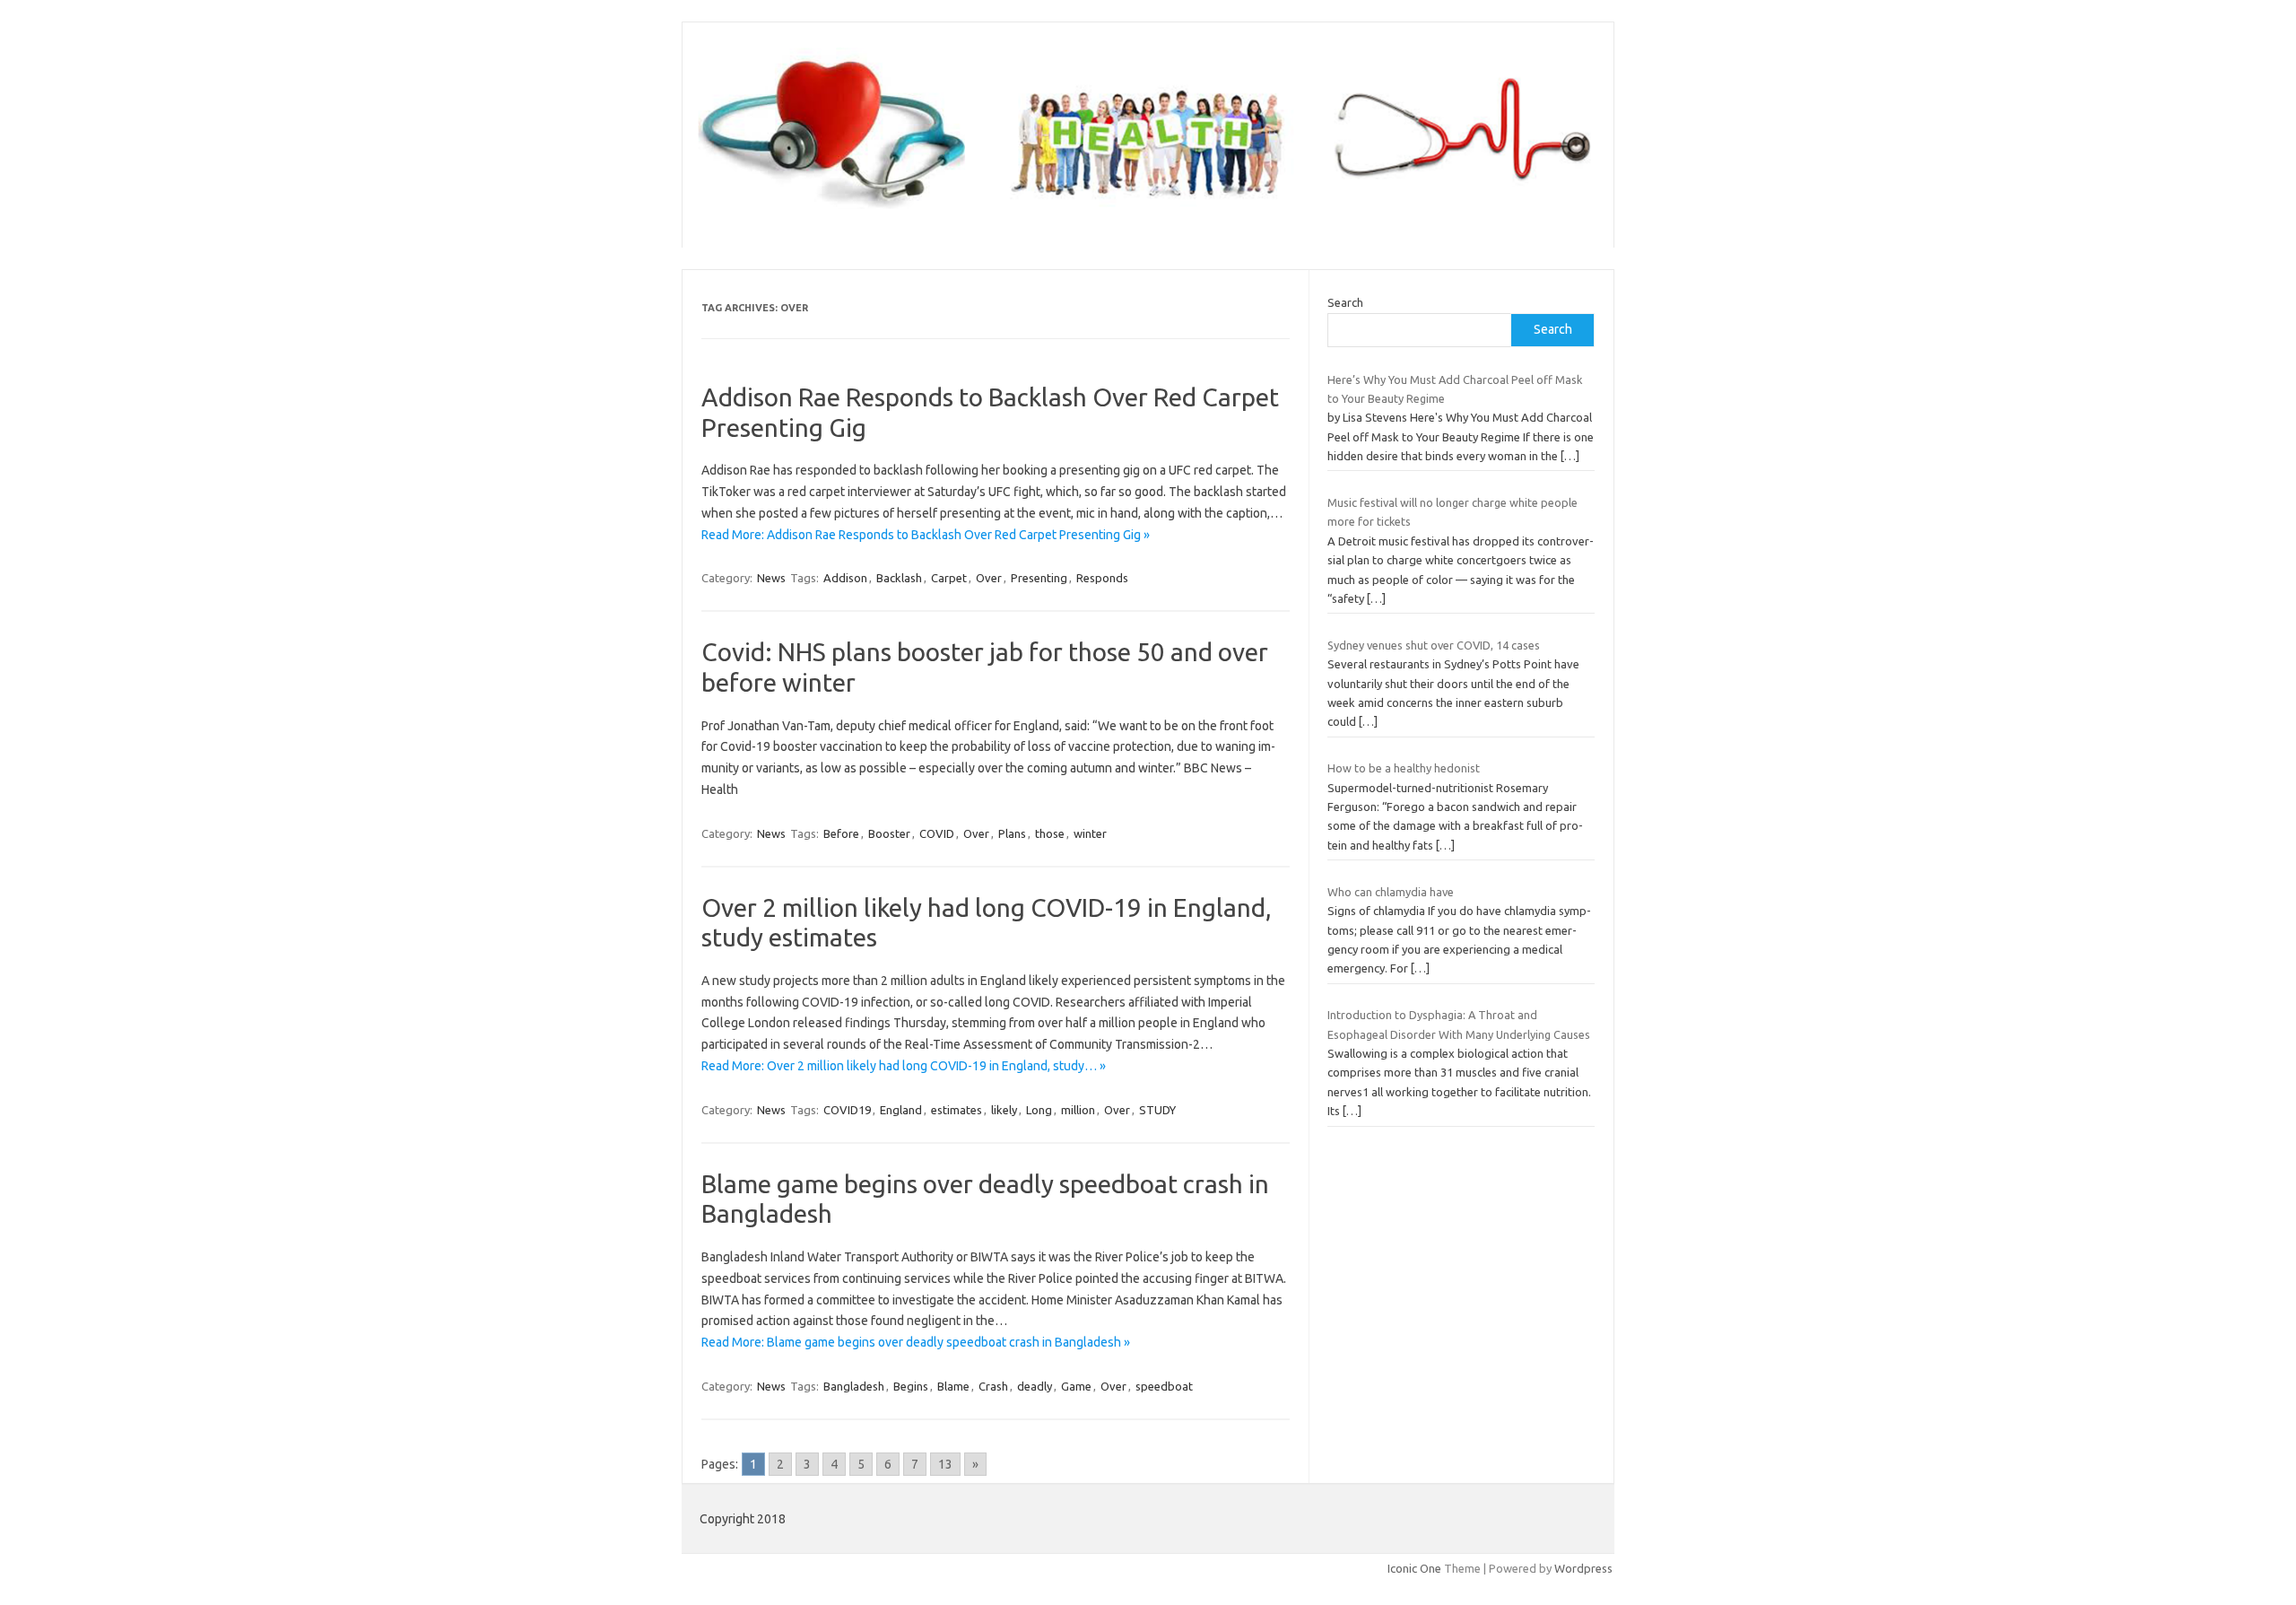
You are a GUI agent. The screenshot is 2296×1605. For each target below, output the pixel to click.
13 (945, 1464)
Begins (911, 1386)
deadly (1035, 1386)
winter (1090, 833)
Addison (845, 578)
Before (841, 833)
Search (1345, 302)
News (771, 578)
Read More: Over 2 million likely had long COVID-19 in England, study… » (904, 1066)
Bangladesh (854, 1386)
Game (1076, 1386)
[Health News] (1148, 217)
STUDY (1157, 1110)
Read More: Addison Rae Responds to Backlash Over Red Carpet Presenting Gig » (926, 535)
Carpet (949, 578)
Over (989, 578)
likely (1004, 1110)
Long (1039, 1110)
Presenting (1039, 578)
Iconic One (1414, 1568)
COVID (937, 833)
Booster (889, 833)
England (901, 1110)
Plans (1012, 833)
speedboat (1164, 1386)
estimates (957, 1110)
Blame (953, 1386)
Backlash (899, 578)
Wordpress (1583, 1568)
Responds (1102, 578)
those (1050, 833)
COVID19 (847, 1110)
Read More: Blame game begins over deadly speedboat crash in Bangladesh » (916, 1342)
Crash (993, 1386)
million (1078, 1110)
